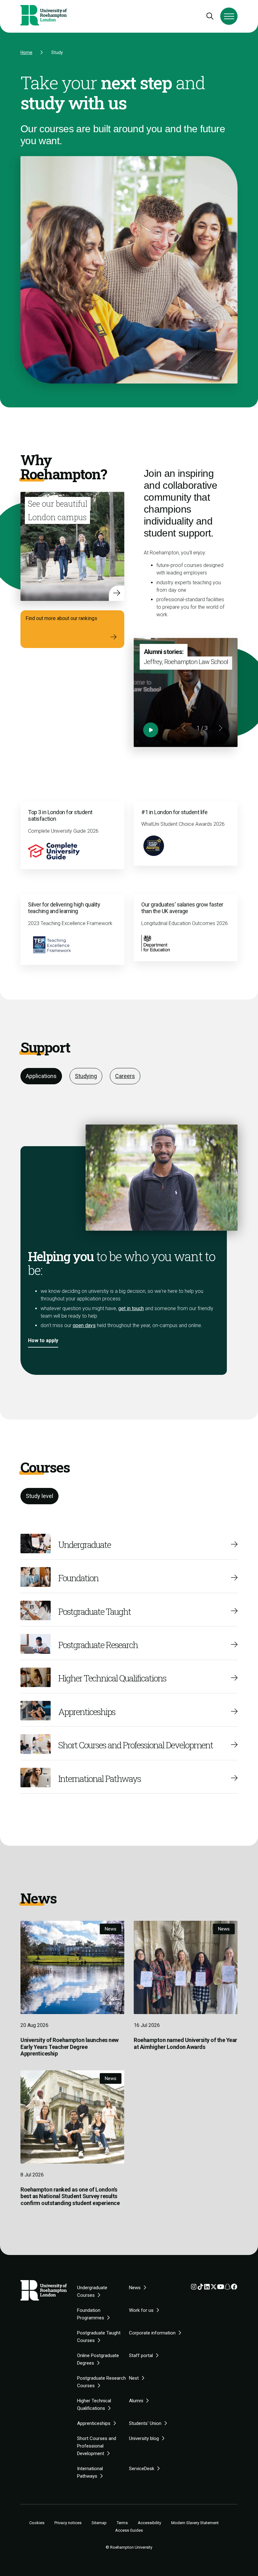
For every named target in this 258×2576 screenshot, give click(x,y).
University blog (144, 2438)
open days (84, 1325)
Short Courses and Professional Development (97, 2446)
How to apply (43, 1340)
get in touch (131, 1308)
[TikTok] (200, 2288)
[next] (220, 728)
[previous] (184, 728)
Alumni (136, 2401)
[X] (214, 2288)
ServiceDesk (142, 2469)
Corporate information (152, 2333)
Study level (39, 1496)
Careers (125, 1076)
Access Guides (129, 2530)
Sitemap (99, 2523)
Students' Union (145, 2423)
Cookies (37, 2523)
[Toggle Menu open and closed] (229, 16)
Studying (86, 1076)
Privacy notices (68, 2523)
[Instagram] (194, 2288)
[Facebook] (234, 2288)
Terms (122, 2523)
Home (26, 52)
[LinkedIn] (207, 2288)
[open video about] (151, 730)
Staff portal (141, 2355)
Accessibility (149, 2523)
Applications (41, 1076)
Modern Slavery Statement (195, 2523)
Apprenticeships (94, 2423)
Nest (134, 2378)
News (135, 2288)
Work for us (141, 2310)
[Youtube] (221, 2288)
